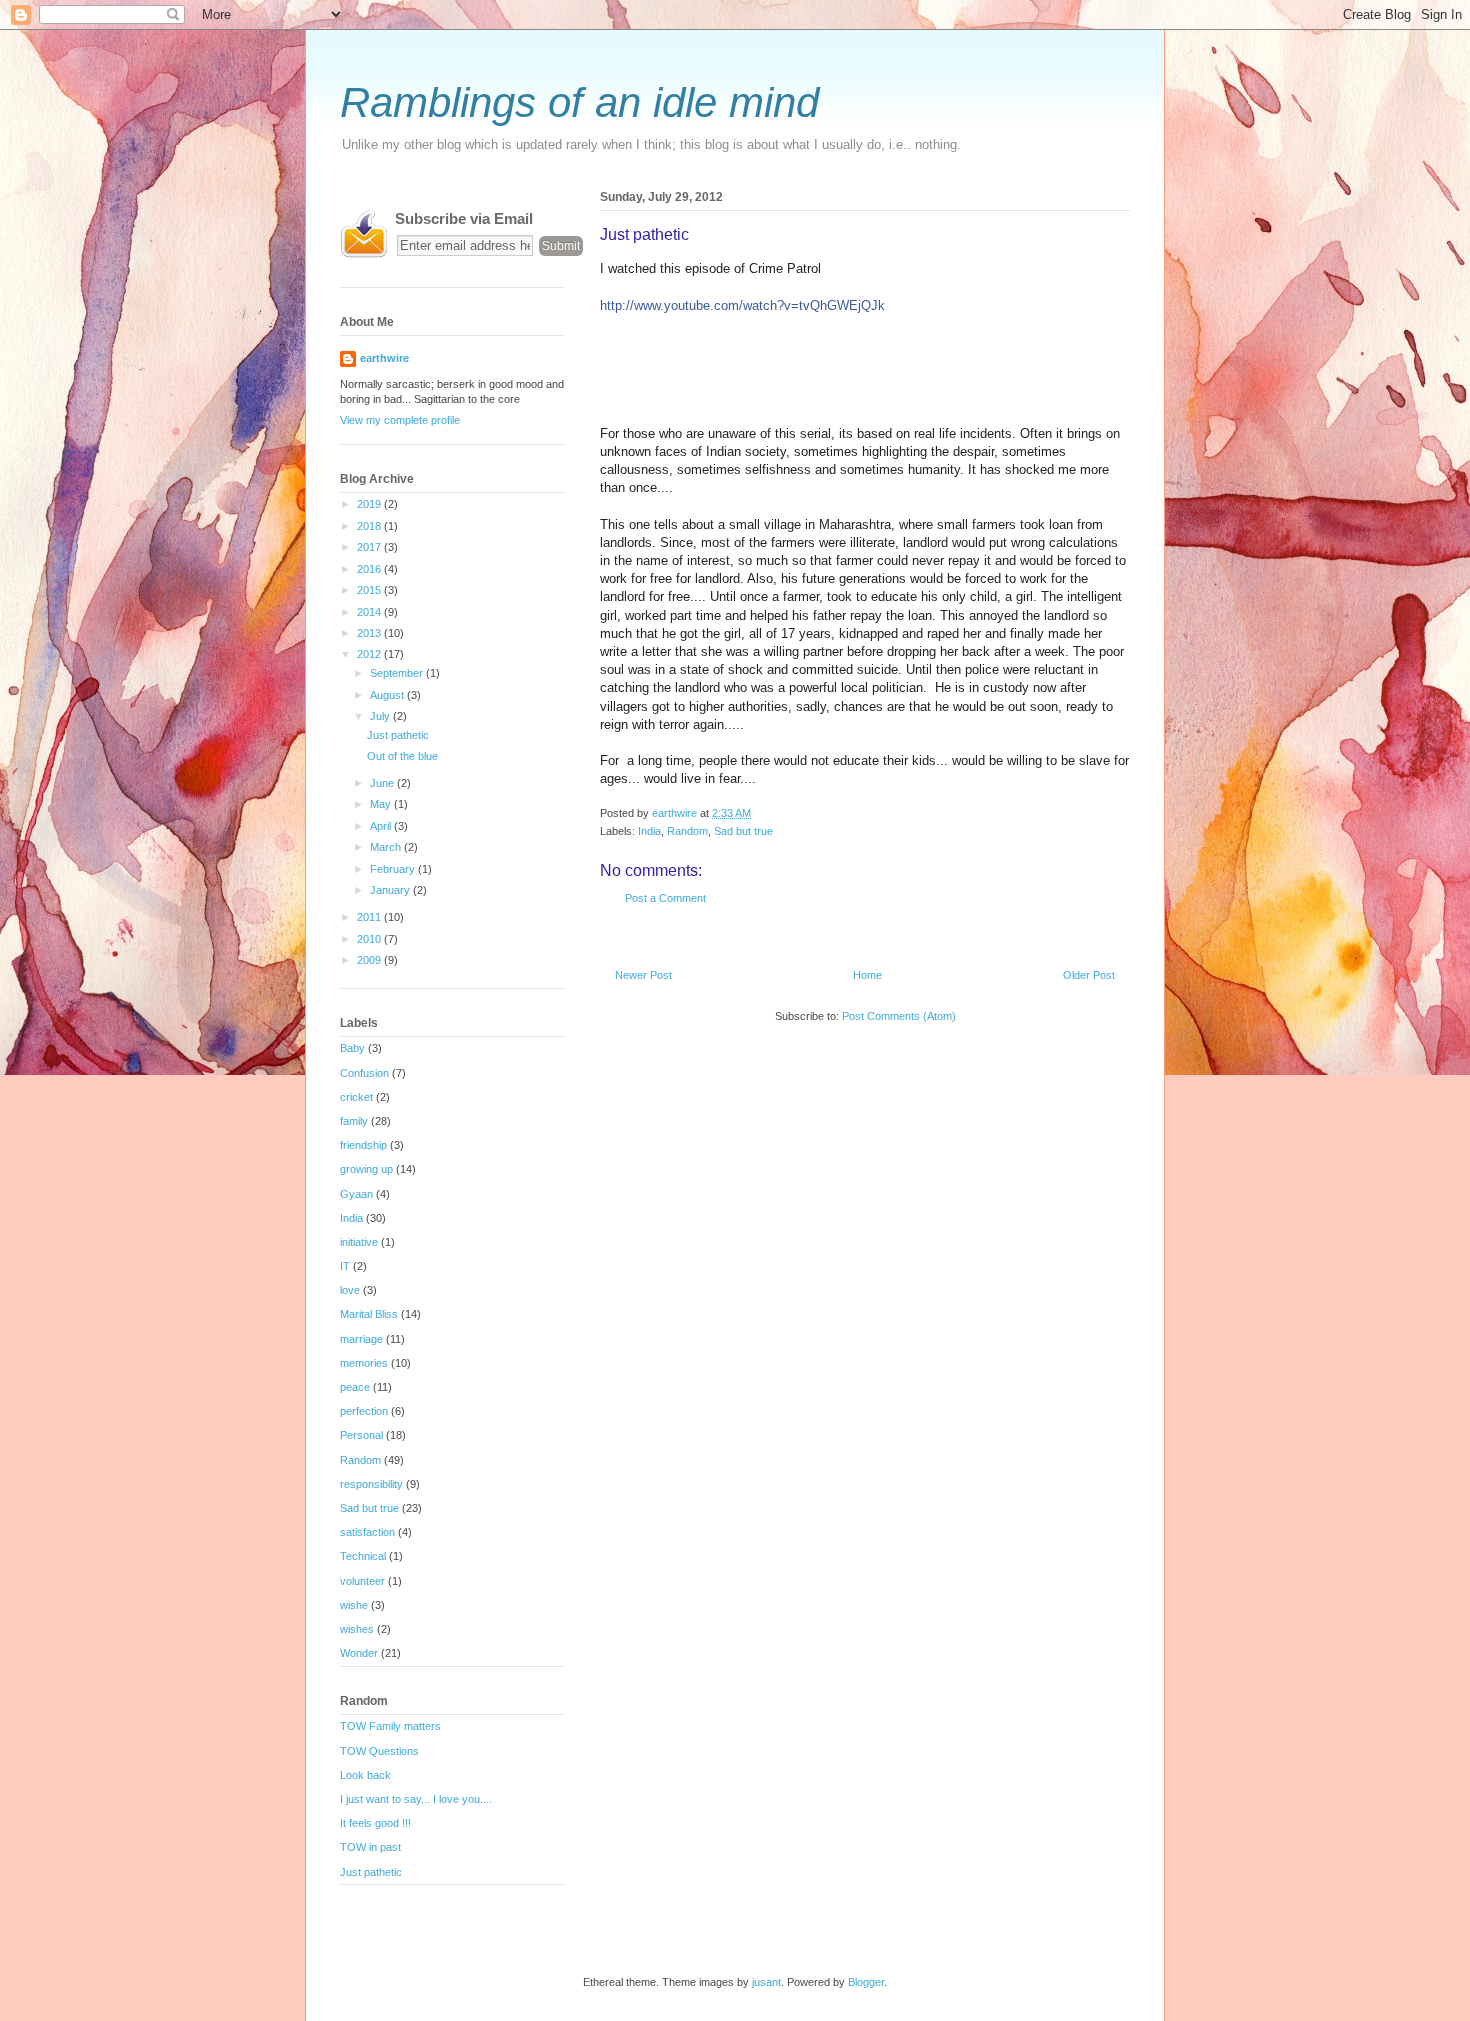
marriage (361, 1339)
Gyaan (356, 1194)
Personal (361, 1435)
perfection (364, 1411)
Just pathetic (398, 735)
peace (355, 1387)
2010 (370, 939)
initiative (359, 1242)
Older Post (1089, 975)
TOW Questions (379, 1751)
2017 (370, 547)
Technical (363, 1556)
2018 (370, 526)
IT (345, 1266)
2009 (370, 960)
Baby (352, 1048)
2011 (370, 917)
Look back (365, 1775)
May (382, 804)
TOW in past (370, 1847)
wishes (357, 1629)
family (354, 1121)
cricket (356, 1097)
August (388, 695)
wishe (354, 1605)
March (387, 847)
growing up (366, 1169)
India (649, 831)
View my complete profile (400, 420)
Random (687, 831)
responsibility (371, 1484)
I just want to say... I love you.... (416, 1799)
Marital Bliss (369, 1314)
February (394, 869)
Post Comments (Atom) (899, 1016)
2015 (370, 590)
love (350, 1290)
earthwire (384, 358)
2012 (370, 654)
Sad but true (743, 831)
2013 (370, 633)
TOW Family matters (390, 1726)
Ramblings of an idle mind (579, 102)
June (383, 783)
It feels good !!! (375, 1823)
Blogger (866, 1982)
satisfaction (367, 1532)
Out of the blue (402, 756)
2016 (370, 569)
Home (867, 975)
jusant (766, 1982)
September (398, 673)
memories (364, 1363)
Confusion (364, 1073)
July (381, 716)
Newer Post (643, 975)
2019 (370, 504)
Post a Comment (665, 898)
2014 (370, 612)
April (382, 826)
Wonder (359, 1653)
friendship (363, 1145)
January (391, 890)
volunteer (362, 1581)
